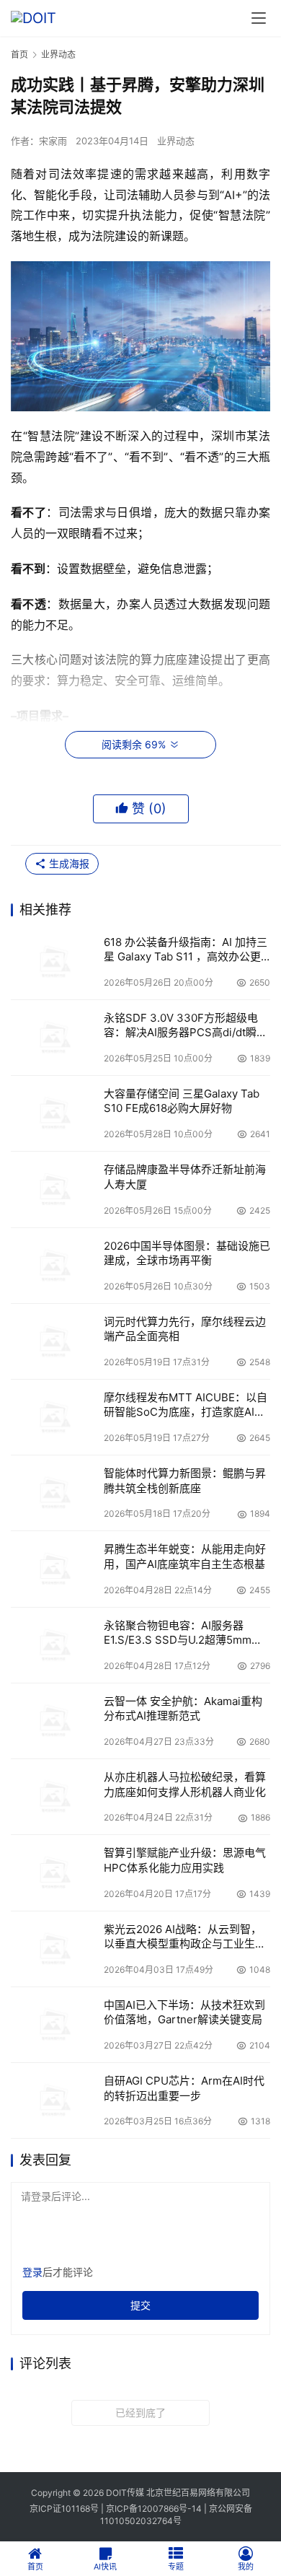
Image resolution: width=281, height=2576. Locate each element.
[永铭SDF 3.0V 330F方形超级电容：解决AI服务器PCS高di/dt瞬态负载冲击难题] (54, 1038)
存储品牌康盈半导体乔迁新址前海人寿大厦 (185, 1177)
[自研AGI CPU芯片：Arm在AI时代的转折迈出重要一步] (54, 2100)
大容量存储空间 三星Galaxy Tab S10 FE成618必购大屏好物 (182, 1101)
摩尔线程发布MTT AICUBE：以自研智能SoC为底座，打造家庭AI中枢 (186, 1405)
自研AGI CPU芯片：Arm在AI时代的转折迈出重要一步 (184, 2088)
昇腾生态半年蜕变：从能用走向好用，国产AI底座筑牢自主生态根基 (185, 1556)
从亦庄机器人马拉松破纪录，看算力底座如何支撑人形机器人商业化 (185, 1784)
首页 (19, 54)
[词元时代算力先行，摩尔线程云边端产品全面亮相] (54, 1341)
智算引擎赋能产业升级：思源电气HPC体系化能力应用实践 (185, 1860)
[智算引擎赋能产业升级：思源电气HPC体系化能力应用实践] (54, 1872)
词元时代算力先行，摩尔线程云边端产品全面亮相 (185, 1329)
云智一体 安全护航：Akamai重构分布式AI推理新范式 (183, 1708)
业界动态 (176, 141)
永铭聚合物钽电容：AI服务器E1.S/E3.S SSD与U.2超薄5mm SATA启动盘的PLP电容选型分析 (182, 1633)
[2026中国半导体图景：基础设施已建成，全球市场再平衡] (54, 1266)
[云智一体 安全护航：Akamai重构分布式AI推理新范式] (54, 1721)
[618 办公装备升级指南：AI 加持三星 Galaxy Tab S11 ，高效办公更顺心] (54, 962)
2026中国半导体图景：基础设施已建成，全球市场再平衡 (187, 1253)
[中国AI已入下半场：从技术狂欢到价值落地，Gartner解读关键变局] (54, 2025)
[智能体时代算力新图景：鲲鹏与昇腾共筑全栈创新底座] (54, 1493)
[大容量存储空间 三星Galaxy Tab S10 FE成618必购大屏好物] (54, 1113)
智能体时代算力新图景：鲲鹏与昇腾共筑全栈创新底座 (185, 1480)
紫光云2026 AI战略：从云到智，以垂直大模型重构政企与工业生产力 (185, 1937)
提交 (140, 2305)
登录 (32, 2272)
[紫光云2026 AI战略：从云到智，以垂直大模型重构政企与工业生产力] (54, 1949)
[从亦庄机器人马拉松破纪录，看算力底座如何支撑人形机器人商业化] (54, 1797)
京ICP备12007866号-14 (154, 2509)
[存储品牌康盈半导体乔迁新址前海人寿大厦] (54, 1189)
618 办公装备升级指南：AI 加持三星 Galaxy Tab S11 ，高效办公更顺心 (186, 950)
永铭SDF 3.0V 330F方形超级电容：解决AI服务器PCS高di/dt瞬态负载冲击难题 (186, 1026)
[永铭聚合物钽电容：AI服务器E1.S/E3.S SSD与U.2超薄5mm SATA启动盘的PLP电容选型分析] (54, 1645)
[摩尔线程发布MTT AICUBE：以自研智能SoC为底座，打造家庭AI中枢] (54, 1417)
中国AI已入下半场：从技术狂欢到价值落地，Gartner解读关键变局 (184, 2012)
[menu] (259, 18)
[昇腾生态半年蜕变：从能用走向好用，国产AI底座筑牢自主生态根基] (54, 1569)
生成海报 (68, 863)
